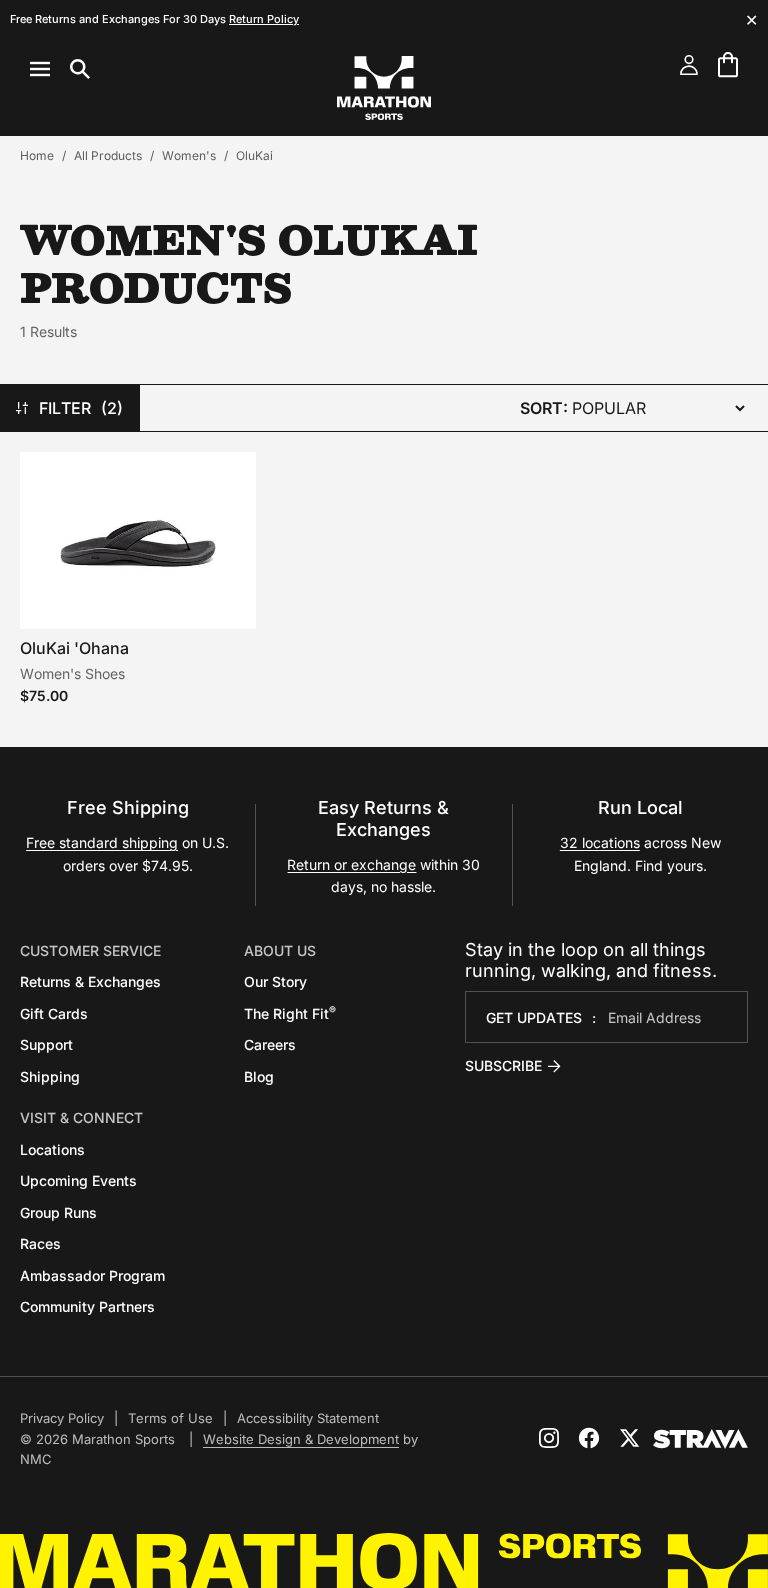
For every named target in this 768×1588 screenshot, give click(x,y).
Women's (189, 155)
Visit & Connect (81, 1117)
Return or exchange (351, 864)
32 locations (600, 842)
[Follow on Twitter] (629, 1438)
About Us (280, 950)
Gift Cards (54, 1013)
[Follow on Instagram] (549, 1438)
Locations (52, 1149)
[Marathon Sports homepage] (384, 88)
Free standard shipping (102, 842)
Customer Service (90, 950)
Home (37, 155)
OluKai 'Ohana (74, 648)
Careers (270, 1044)
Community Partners (87, 1306)
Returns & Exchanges (90, 981)
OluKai (254, 155)
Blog (259, 1076)
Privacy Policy (62, 1418)
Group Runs (58, 1212)
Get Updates (534, 1017)
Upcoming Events (78, 1180)
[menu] (60, 69)
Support (46, 1044)
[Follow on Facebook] (589, 1438)
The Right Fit (290, 1013)
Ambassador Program (92, 1275)
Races (40, 1243)
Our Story (275, 981)
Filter (81, 408)
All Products (108, 155)
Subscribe (503, 1065)
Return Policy (264, 19)
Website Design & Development (301, 1439)
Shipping (50, 1076)
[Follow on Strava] (700, 1439)
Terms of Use (170, 1418)
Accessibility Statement (308, 1418)
